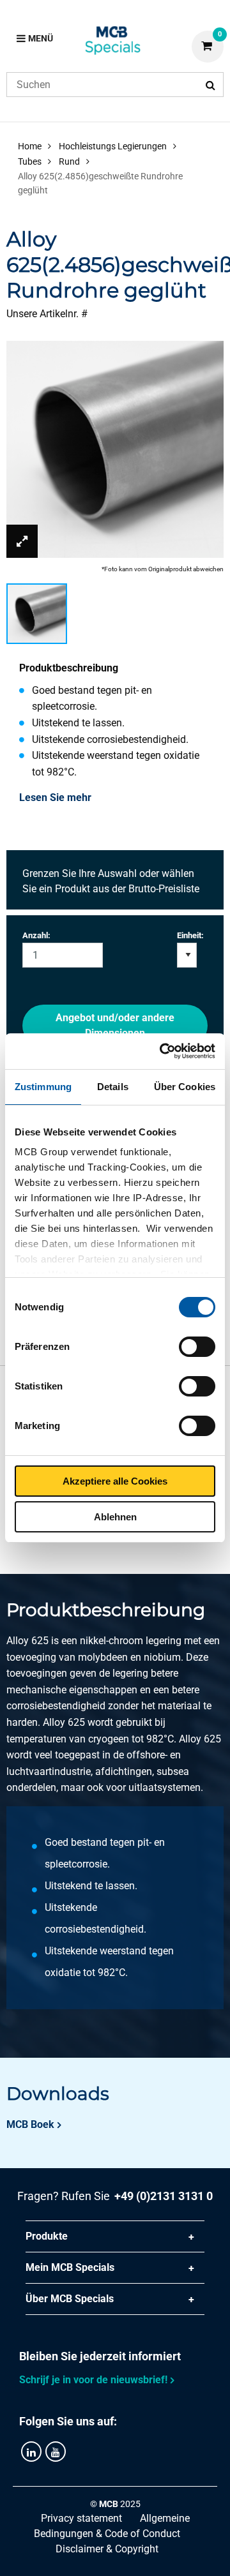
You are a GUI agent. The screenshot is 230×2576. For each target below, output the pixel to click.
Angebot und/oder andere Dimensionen (115, 1025)
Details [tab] (113, 1087)
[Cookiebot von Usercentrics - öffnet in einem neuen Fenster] (162, 1051)
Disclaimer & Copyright (107, 2549)
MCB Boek (30, 2124)
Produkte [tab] (47, 2236)
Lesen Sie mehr (55, 798)
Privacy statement (81, 2518)
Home (30, 146)
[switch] (197, 1347)
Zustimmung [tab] (43, 1087)
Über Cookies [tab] (185, 1087)
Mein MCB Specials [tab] (70, 2267)
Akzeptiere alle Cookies (115, 1481)
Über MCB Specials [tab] (70, 2299)
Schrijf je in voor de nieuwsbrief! (93, 2380)
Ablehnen (115, 1517)
